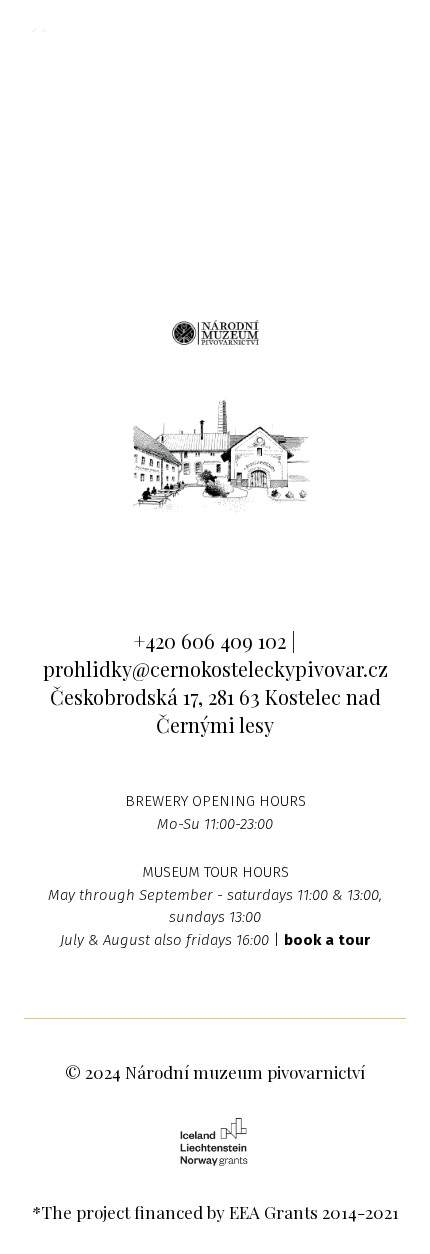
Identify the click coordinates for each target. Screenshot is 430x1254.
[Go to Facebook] (154, 563)
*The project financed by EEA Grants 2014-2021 (215, 1212)
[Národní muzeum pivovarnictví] (39, 23)
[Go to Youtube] (276, 563)
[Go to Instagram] (215, 563)
